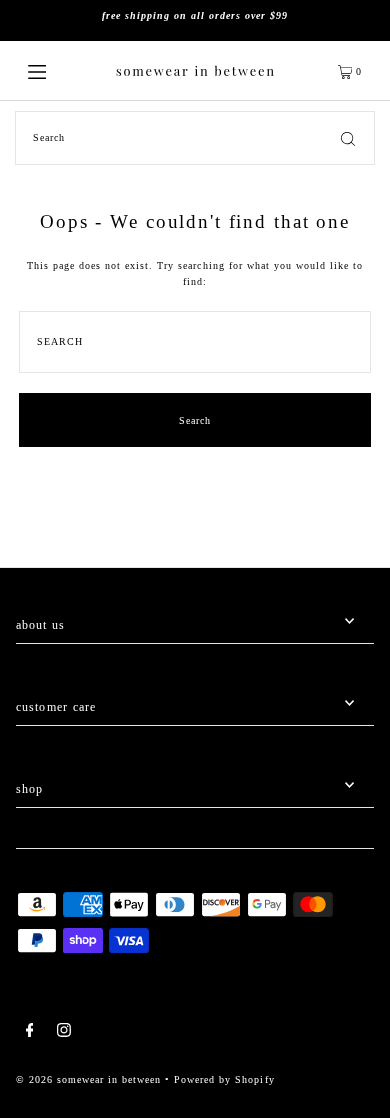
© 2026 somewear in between (89, 1079)
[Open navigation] (57, 70)
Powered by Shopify (224, 1079)
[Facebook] (30, 1032)
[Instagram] (64, 1032)
